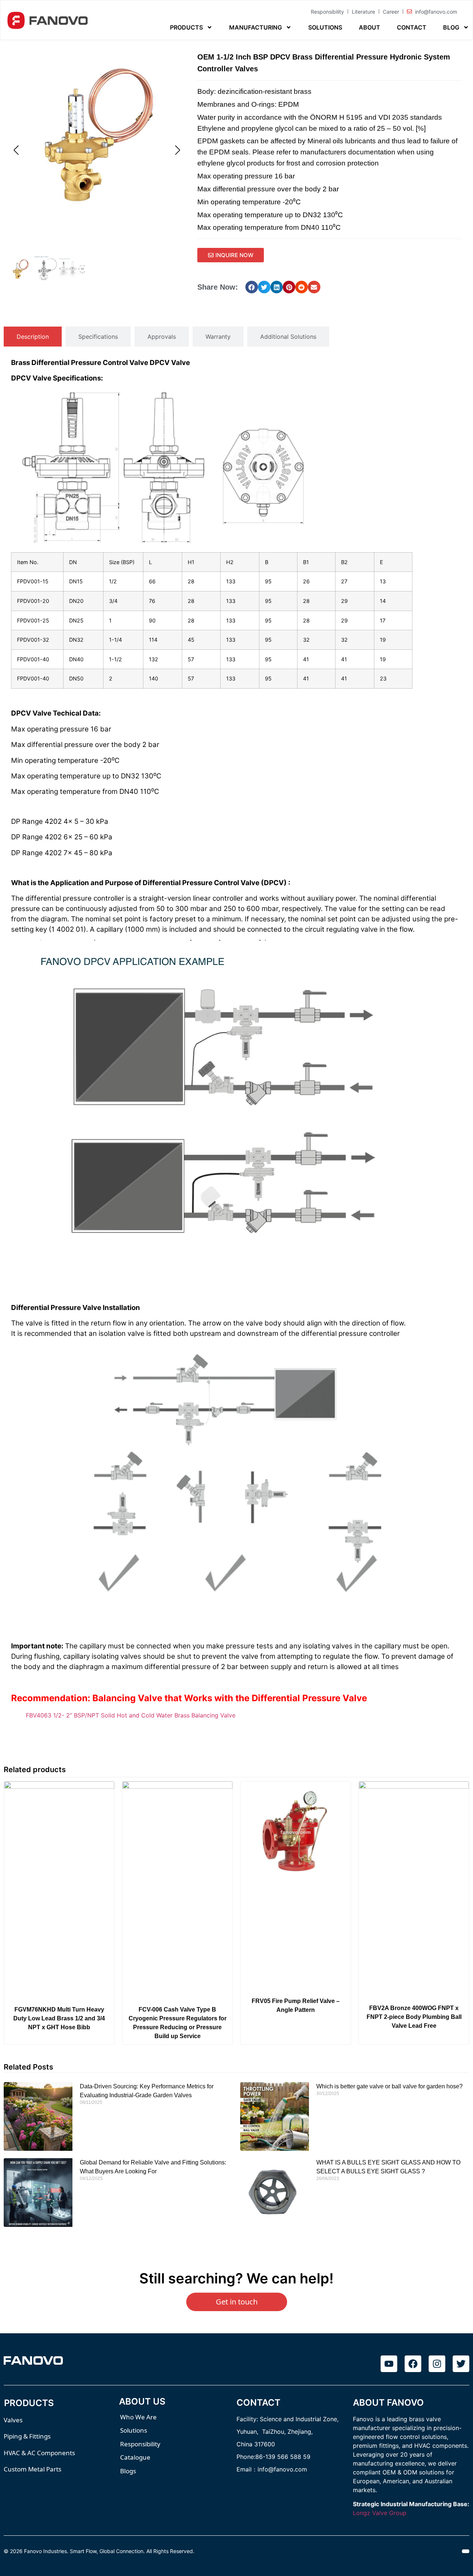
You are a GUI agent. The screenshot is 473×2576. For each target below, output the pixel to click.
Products (186, 27)
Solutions (325, 27)
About (370, 27)
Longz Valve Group (380, 2513)
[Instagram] (437, 2364)
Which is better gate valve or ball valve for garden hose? (389, 2086)
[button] (252, 287)
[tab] (33, 337)
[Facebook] (413, 2364)
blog (451, 27)
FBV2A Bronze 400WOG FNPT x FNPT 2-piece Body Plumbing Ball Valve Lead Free (414, 2017)
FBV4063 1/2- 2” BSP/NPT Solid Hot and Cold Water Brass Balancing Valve (131, 1715)
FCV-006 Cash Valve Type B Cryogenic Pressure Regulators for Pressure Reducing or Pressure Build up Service (178, 2023)
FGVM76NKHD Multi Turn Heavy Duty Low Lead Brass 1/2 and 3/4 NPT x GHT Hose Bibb (59, 2018)
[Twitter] (461, 2364)
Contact (412, 27)
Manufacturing (256, 27)
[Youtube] (389, 2364)
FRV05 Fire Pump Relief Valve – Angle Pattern (296, 2005)
